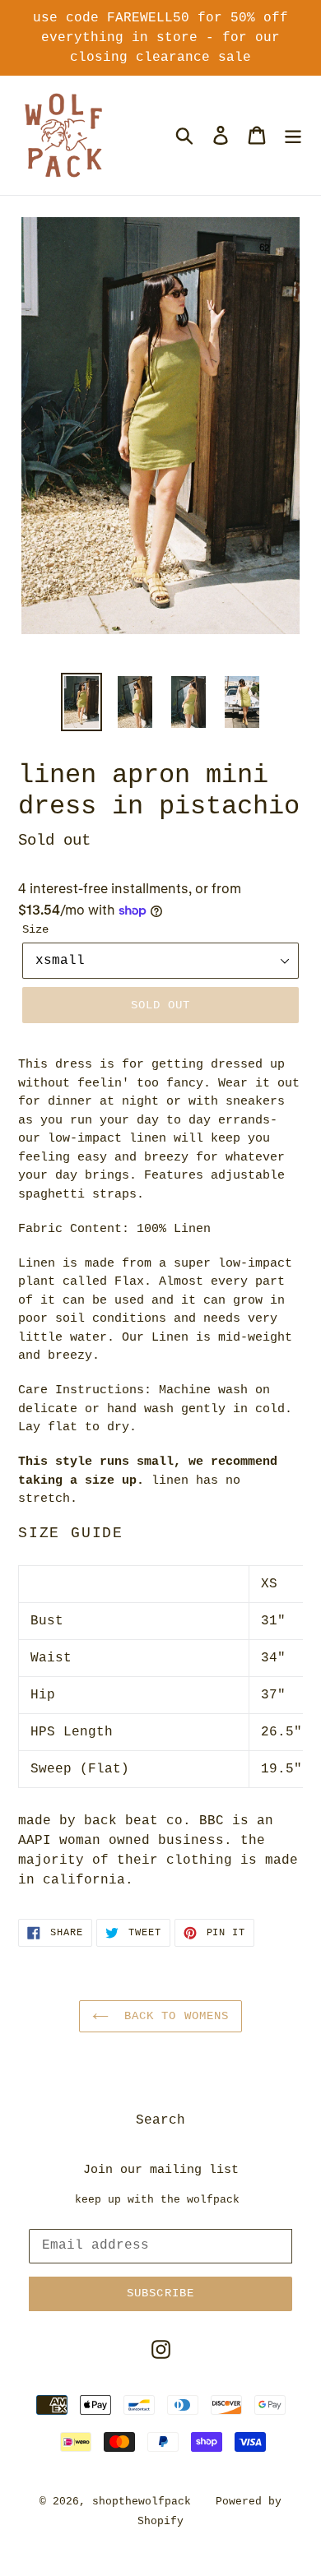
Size (35, 929)
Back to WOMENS (173, 2016)
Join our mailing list (161, 2170)
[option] (82, 702)
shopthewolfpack (142, 2502)
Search (160, 2120)
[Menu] (293, 135)
